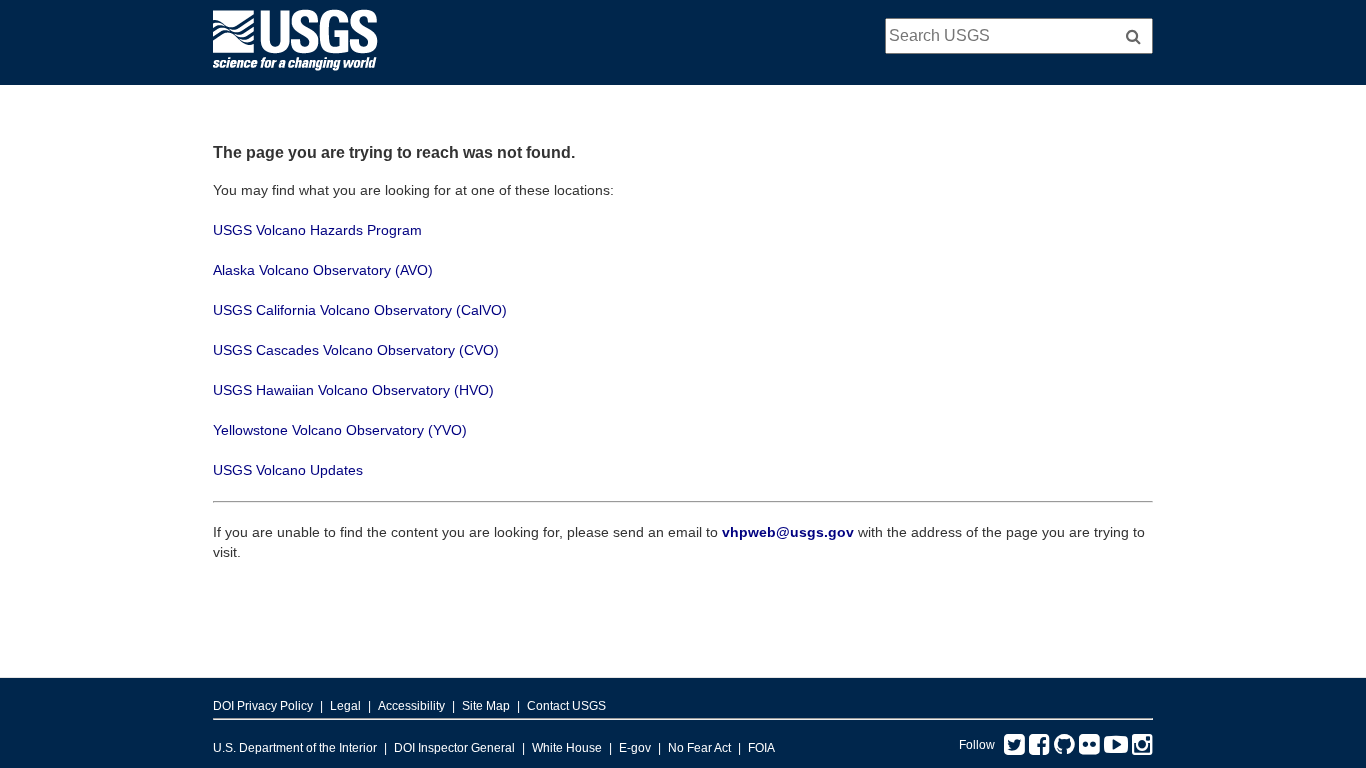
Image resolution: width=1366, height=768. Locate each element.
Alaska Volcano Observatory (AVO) (323, 270)
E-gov (635, 748)
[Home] (295, 75)
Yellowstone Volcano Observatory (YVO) (340, 430)
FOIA (761, 748)
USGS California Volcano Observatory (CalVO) (360, 310)
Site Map (486, 706)
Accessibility (411, 706)
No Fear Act (699, 748)
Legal (345, 706)
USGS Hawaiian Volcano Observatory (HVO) (353, 390)
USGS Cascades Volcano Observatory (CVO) (356, 350)
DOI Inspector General (454, 748)
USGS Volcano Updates (288, 470)
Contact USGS (566, 706)
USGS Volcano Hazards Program (317, 230)
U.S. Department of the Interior (295, 748)
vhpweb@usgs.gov (788, 532)
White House (567, 748)
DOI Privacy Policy (263, 706)
